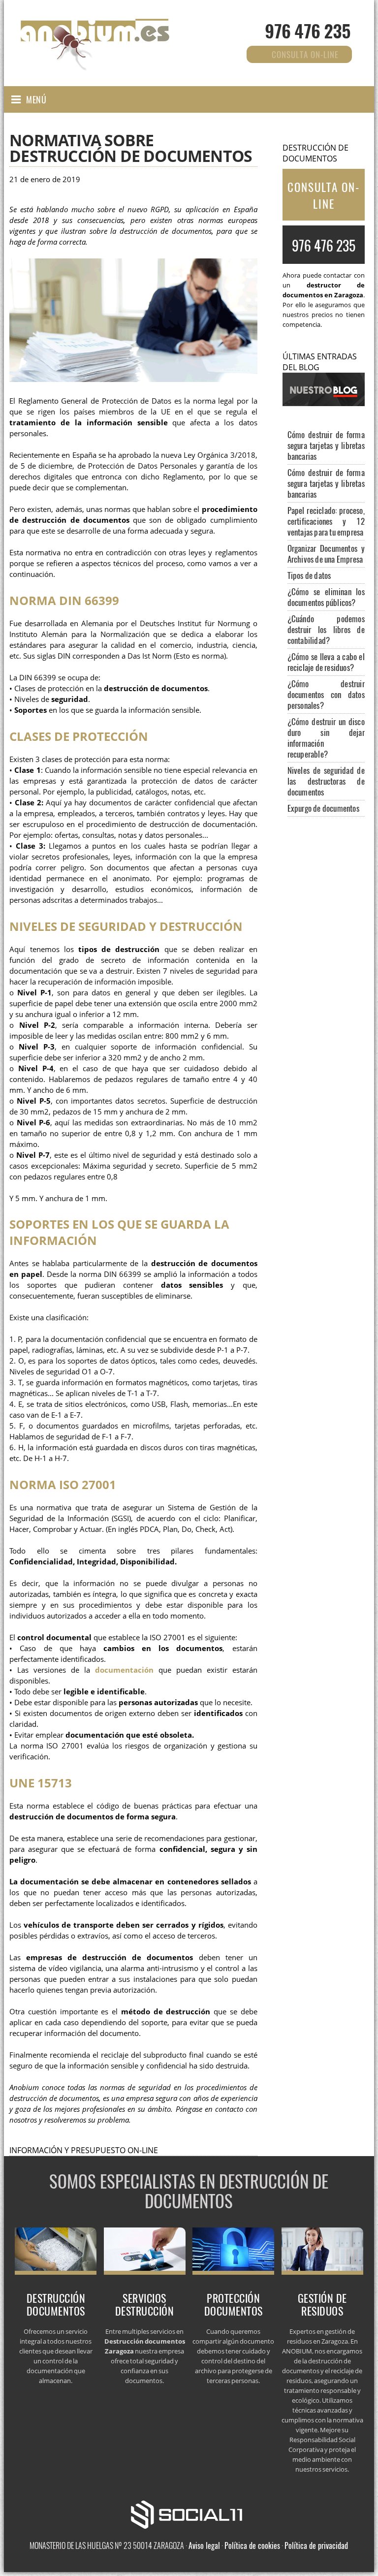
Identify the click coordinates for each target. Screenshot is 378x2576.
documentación (124, 1670)
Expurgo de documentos (323, 808)
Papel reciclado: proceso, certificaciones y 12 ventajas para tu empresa (326, 521)
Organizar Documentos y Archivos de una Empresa (326, 554)
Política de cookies (252, 2545)
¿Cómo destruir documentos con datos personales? (326, 694)
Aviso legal (204, 2545)
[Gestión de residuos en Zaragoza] (322, 2272)
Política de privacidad (316, 2545)
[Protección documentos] (233, 2272)
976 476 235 (308, 30)
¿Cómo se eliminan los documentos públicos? (326, 597)
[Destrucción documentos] (56, 2272)
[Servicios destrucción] (145, 2272)
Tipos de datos (309, 575)
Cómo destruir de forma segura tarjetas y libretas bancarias (326, 445)
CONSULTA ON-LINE (324, 195)
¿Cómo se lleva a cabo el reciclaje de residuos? (326, 662)
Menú (36, 99)
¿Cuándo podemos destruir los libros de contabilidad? (326, 629)
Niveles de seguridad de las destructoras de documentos (326, 781)
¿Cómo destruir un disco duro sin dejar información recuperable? (326, 738)
